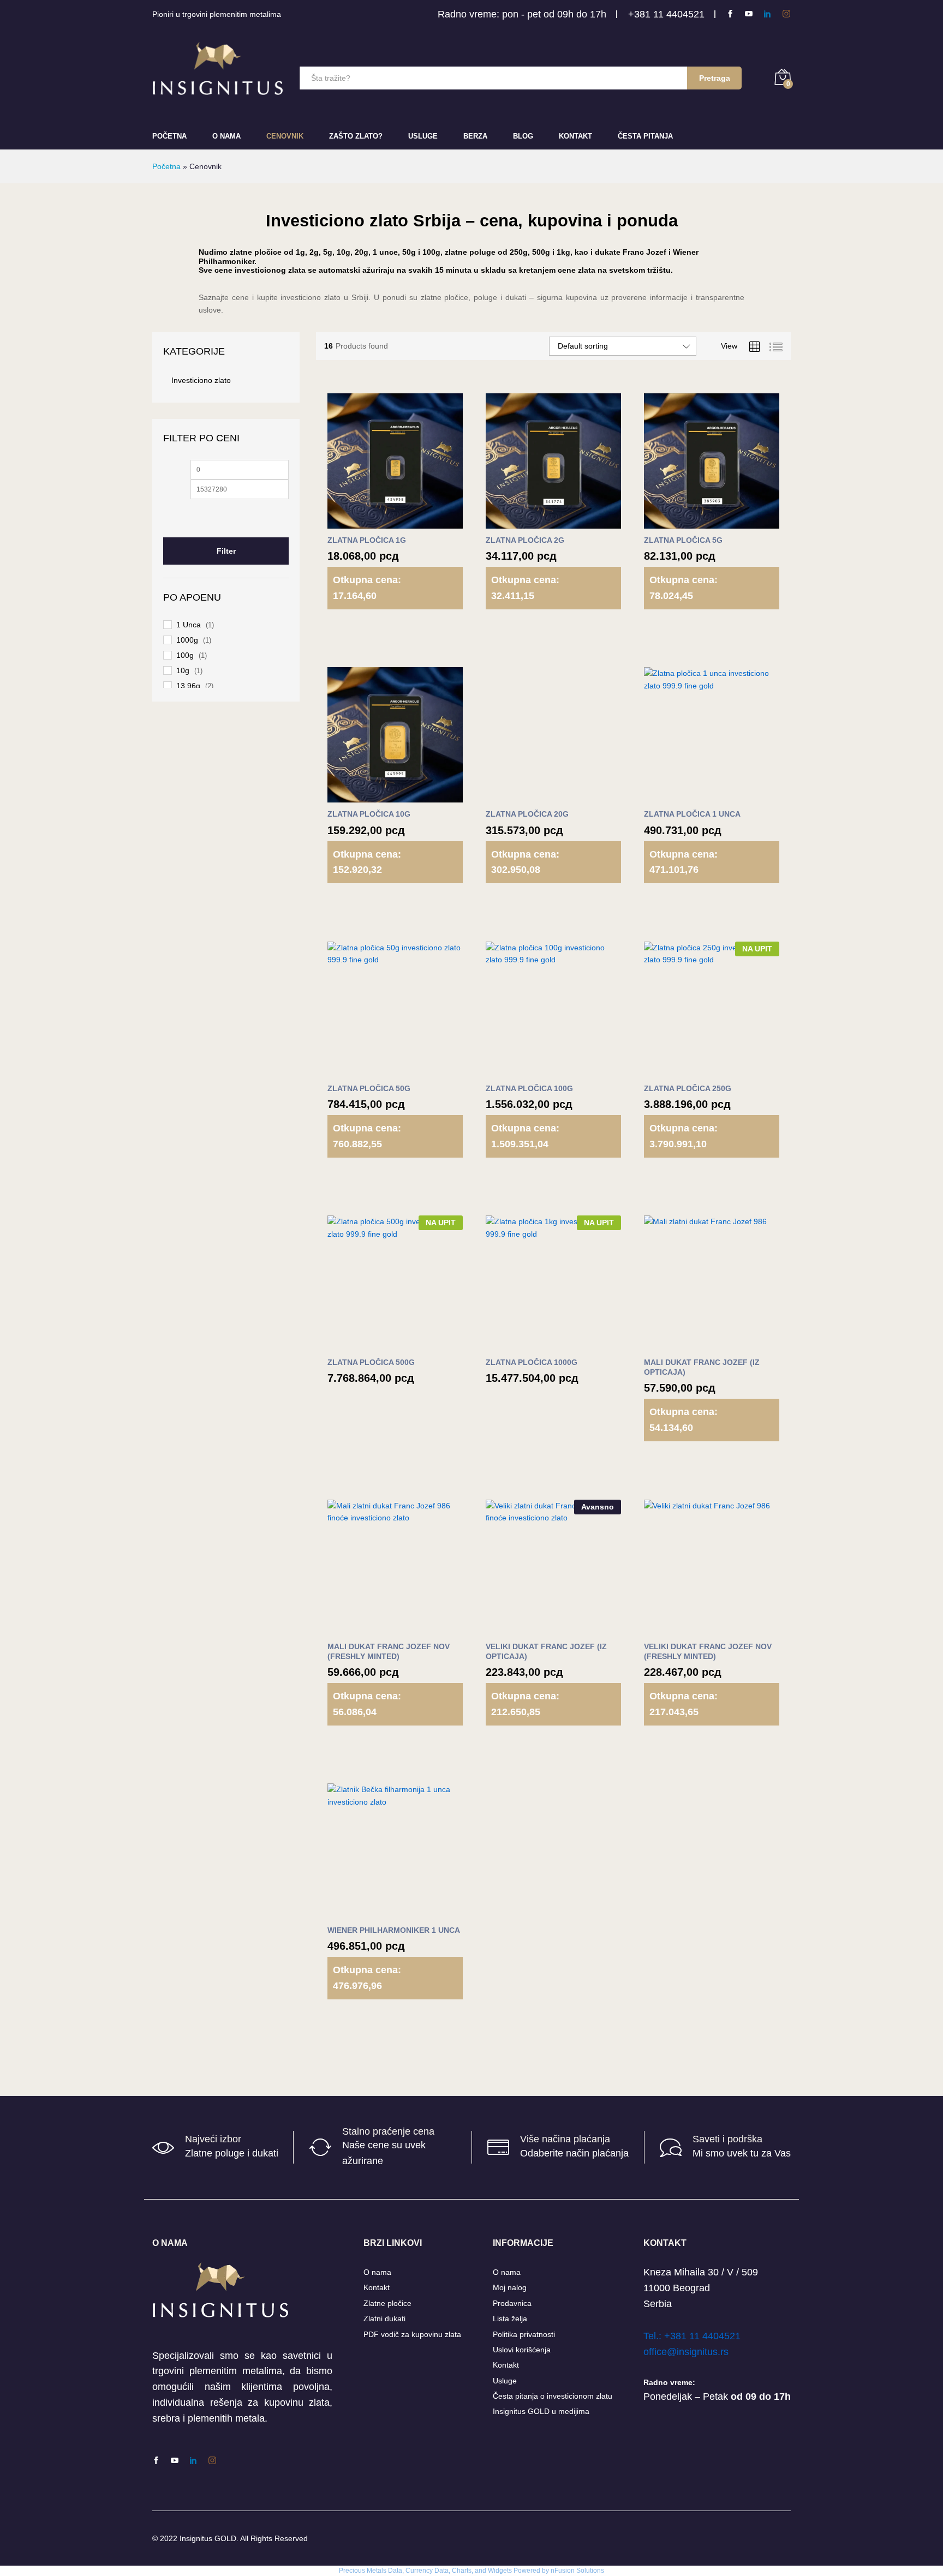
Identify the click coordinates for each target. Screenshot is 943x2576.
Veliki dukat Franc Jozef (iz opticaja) (546, 1651)
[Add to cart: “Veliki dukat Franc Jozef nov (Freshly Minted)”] (685, 1628)
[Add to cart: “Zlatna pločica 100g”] (527, 1070)
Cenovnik (285, 136)
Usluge (423, 136)
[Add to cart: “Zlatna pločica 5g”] (685, 522)
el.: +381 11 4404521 (694, 2336)
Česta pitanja (645, 136)
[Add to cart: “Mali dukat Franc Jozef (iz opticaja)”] (685, 1344)
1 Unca (189, 625)
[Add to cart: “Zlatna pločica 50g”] (368, 1070)
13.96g (188, 686)
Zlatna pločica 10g (369, 814)
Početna (169, 136)
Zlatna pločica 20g (527, 814)
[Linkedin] (767, 14)
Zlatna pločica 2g (525, 540)
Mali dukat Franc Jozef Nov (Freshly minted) (389, 1651)
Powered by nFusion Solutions (559, 2571)
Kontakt (575, 136)
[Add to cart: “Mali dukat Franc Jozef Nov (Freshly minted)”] (368, 1628)
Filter (226, 551)
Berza (475, 136)
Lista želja (510, 2319)
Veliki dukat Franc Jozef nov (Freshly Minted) (708, 1651)
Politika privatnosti (524, 2334)
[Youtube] (749, 14)
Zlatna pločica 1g (367, 540)
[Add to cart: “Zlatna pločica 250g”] (685, 1070)
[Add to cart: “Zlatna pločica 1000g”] (527, 1344)
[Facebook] (730, 14)
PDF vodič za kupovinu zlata (412, 2334)
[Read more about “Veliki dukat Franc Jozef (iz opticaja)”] (527, 1628)
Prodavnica (512, 2303)
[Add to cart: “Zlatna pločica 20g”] (527, 796)
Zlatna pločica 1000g (532, 1362)
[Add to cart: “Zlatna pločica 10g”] (368, 796)
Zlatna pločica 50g (369, 1088)
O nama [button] (226, 136)
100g (185, 655)
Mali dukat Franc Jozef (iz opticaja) (702, 1367)
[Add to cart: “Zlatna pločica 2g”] (527, 522)
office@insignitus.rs (686, 2352)
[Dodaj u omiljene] (419, 522)
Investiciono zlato (201, 380)
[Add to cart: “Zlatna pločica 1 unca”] (685, 796)
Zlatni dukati (384, 2319)
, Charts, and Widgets (480, 2571)
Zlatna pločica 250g (688, 1088)
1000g (187, 640)
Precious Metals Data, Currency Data (394, 2571)
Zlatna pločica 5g (683, 540)
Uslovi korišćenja (522, 2350)
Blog (523, 136)
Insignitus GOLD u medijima (541, 2411)
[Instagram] (786, 14)
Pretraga (715, 78)
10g (183, 670)
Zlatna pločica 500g (371, 1362)
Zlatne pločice (387, 2303)
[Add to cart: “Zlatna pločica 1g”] (368, 522)
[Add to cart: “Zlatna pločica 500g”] (368, 1344)
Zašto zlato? (356, 136)
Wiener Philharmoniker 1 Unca (394, 1930)
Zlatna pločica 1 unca (692, 814)
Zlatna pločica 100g (529, 1088)
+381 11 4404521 (666, 14)
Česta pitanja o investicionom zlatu (553, 2396)
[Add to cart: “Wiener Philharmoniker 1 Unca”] (368, 1912)
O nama (377, 2272)
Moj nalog (510, 2287)
